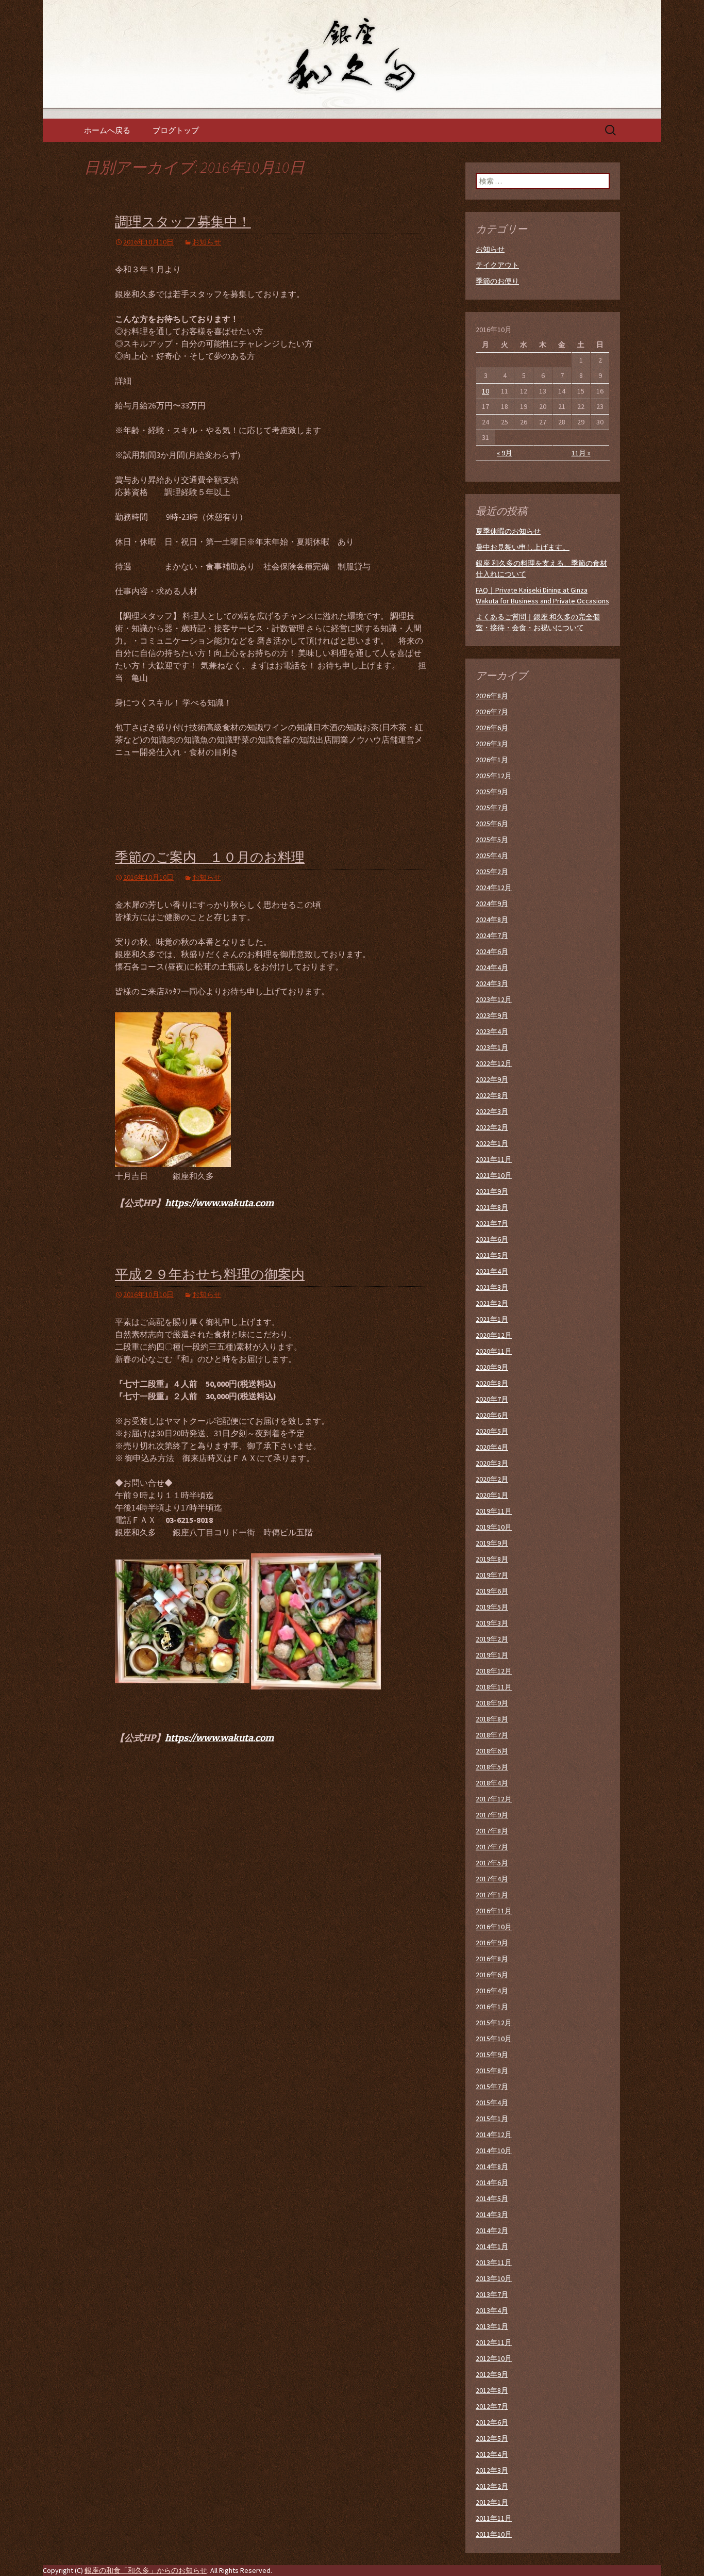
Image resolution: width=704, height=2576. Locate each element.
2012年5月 (492, 2438)
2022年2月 (492, 1127)
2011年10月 (494, 2534)
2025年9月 (492, 792)
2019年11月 (494, 1511)
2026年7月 (492, 712)
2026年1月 (492, 760)
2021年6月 (492, 1239)
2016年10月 (494, 1927)
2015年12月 (494, 2023)
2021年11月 (494, 1159)
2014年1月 (492, 2246)
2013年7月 (492, 2294)
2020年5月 (492, 1431)
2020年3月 (492, 1463)
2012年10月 (494, 2358)
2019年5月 (492, 1607)
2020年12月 (494, 1335)
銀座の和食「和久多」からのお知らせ (146, 2570)
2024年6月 (492, 951)
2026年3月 (492, 744)
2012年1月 (492, 2502)
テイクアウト (497, 265)
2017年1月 (492, 1895)
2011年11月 (494, 2518)
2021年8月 (492, 1207)
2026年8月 (492, 696)
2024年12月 (494, 888)
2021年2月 (492, 1303)
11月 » (581, 453)
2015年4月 (492, 2103)
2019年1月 (492, 1655)
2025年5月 (492, 840)
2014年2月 (492, 2230)
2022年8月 (492, 1095)
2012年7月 (492, 2406)
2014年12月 (494, 2135)
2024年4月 (492, 967)
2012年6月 (492, 2422)
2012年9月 (492, 2374)
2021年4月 (492, 1271)
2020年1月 (492, 1495)
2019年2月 (492, 1639)
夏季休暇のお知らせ (508, 531)
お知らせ (207, 242)
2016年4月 (492, 1991)
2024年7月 (492, 936)
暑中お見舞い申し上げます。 (523, 547)
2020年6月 (492, 1415)
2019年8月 (492, 1559)
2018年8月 (492, 1719)
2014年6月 (492, 2183)
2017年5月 (492, 1863)
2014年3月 (492, 2214)
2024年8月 (492, 920)
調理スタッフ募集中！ (183, 222)
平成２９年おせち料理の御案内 (210, 1275)
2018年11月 (494, 1687)
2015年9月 (492, 2055)
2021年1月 (492, 1319)
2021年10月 (494, 1175)
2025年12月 (494, 776)
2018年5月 (492, 1767)
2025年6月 (492, 824)
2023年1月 (492, 1047)
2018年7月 (492, 1735)
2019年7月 (492, 1575)
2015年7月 (492, 2087)
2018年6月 (492, 1751)
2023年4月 (492, 1031)
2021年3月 (492, 1287)
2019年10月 (494, 1527)
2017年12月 (494, 1799)
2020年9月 (492, 1367)
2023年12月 (494, 999)
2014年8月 (492, 2167)
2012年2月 (492, 2486)
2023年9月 (492, 1015)
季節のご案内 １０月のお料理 (210, 857)
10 (485, 391)
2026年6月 (492, 728)
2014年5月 (492, 2198)
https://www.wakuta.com (219, 1203)
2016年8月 (492, 1959)
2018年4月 (492, 1783)
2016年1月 (492, 2007)
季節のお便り (497, 281)
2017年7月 (492, 1847)
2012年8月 (492, 2390)
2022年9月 (492, 1079)
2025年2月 (492, 872)
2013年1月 (492, 2326)
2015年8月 (492, 2071)
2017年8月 (492, 1831)
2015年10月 (494, 2039)
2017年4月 (492, 1879)
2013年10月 (494, 2278)
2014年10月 (494, 2151)
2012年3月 (492, 2470)
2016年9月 (492, 1943)
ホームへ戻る (107, 130)
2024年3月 (492, 983)
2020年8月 (492, 1383)
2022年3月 (492, 1111)
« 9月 (505, 453)
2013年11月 (494, 2262)
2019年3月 (492, 1623)
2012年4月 (492, 2454)
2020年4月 (492, 1447)
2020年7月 (492, 1399)
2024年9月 (492, 904)
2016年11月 (494, 1911)
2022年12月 (494, 1063)
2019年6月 (492, 1591)
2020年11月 (494, 1351)
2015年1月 (492, 2119)
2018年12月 (494, 1671)
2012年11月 (494, 2342)
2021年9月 (492, 1191)
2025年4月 (492, 856)
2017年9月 (492, 1815)
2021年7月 (492, 1223)
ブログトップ (176, 130)
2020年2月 (492, 1479)
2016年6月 (492, 1975)
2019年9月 (492, 1543)
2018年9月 (492, 1703)
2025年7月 (492, 808)
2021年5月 (492, 1255)
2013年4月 (492, 2310)
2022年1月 (492, 1143)
